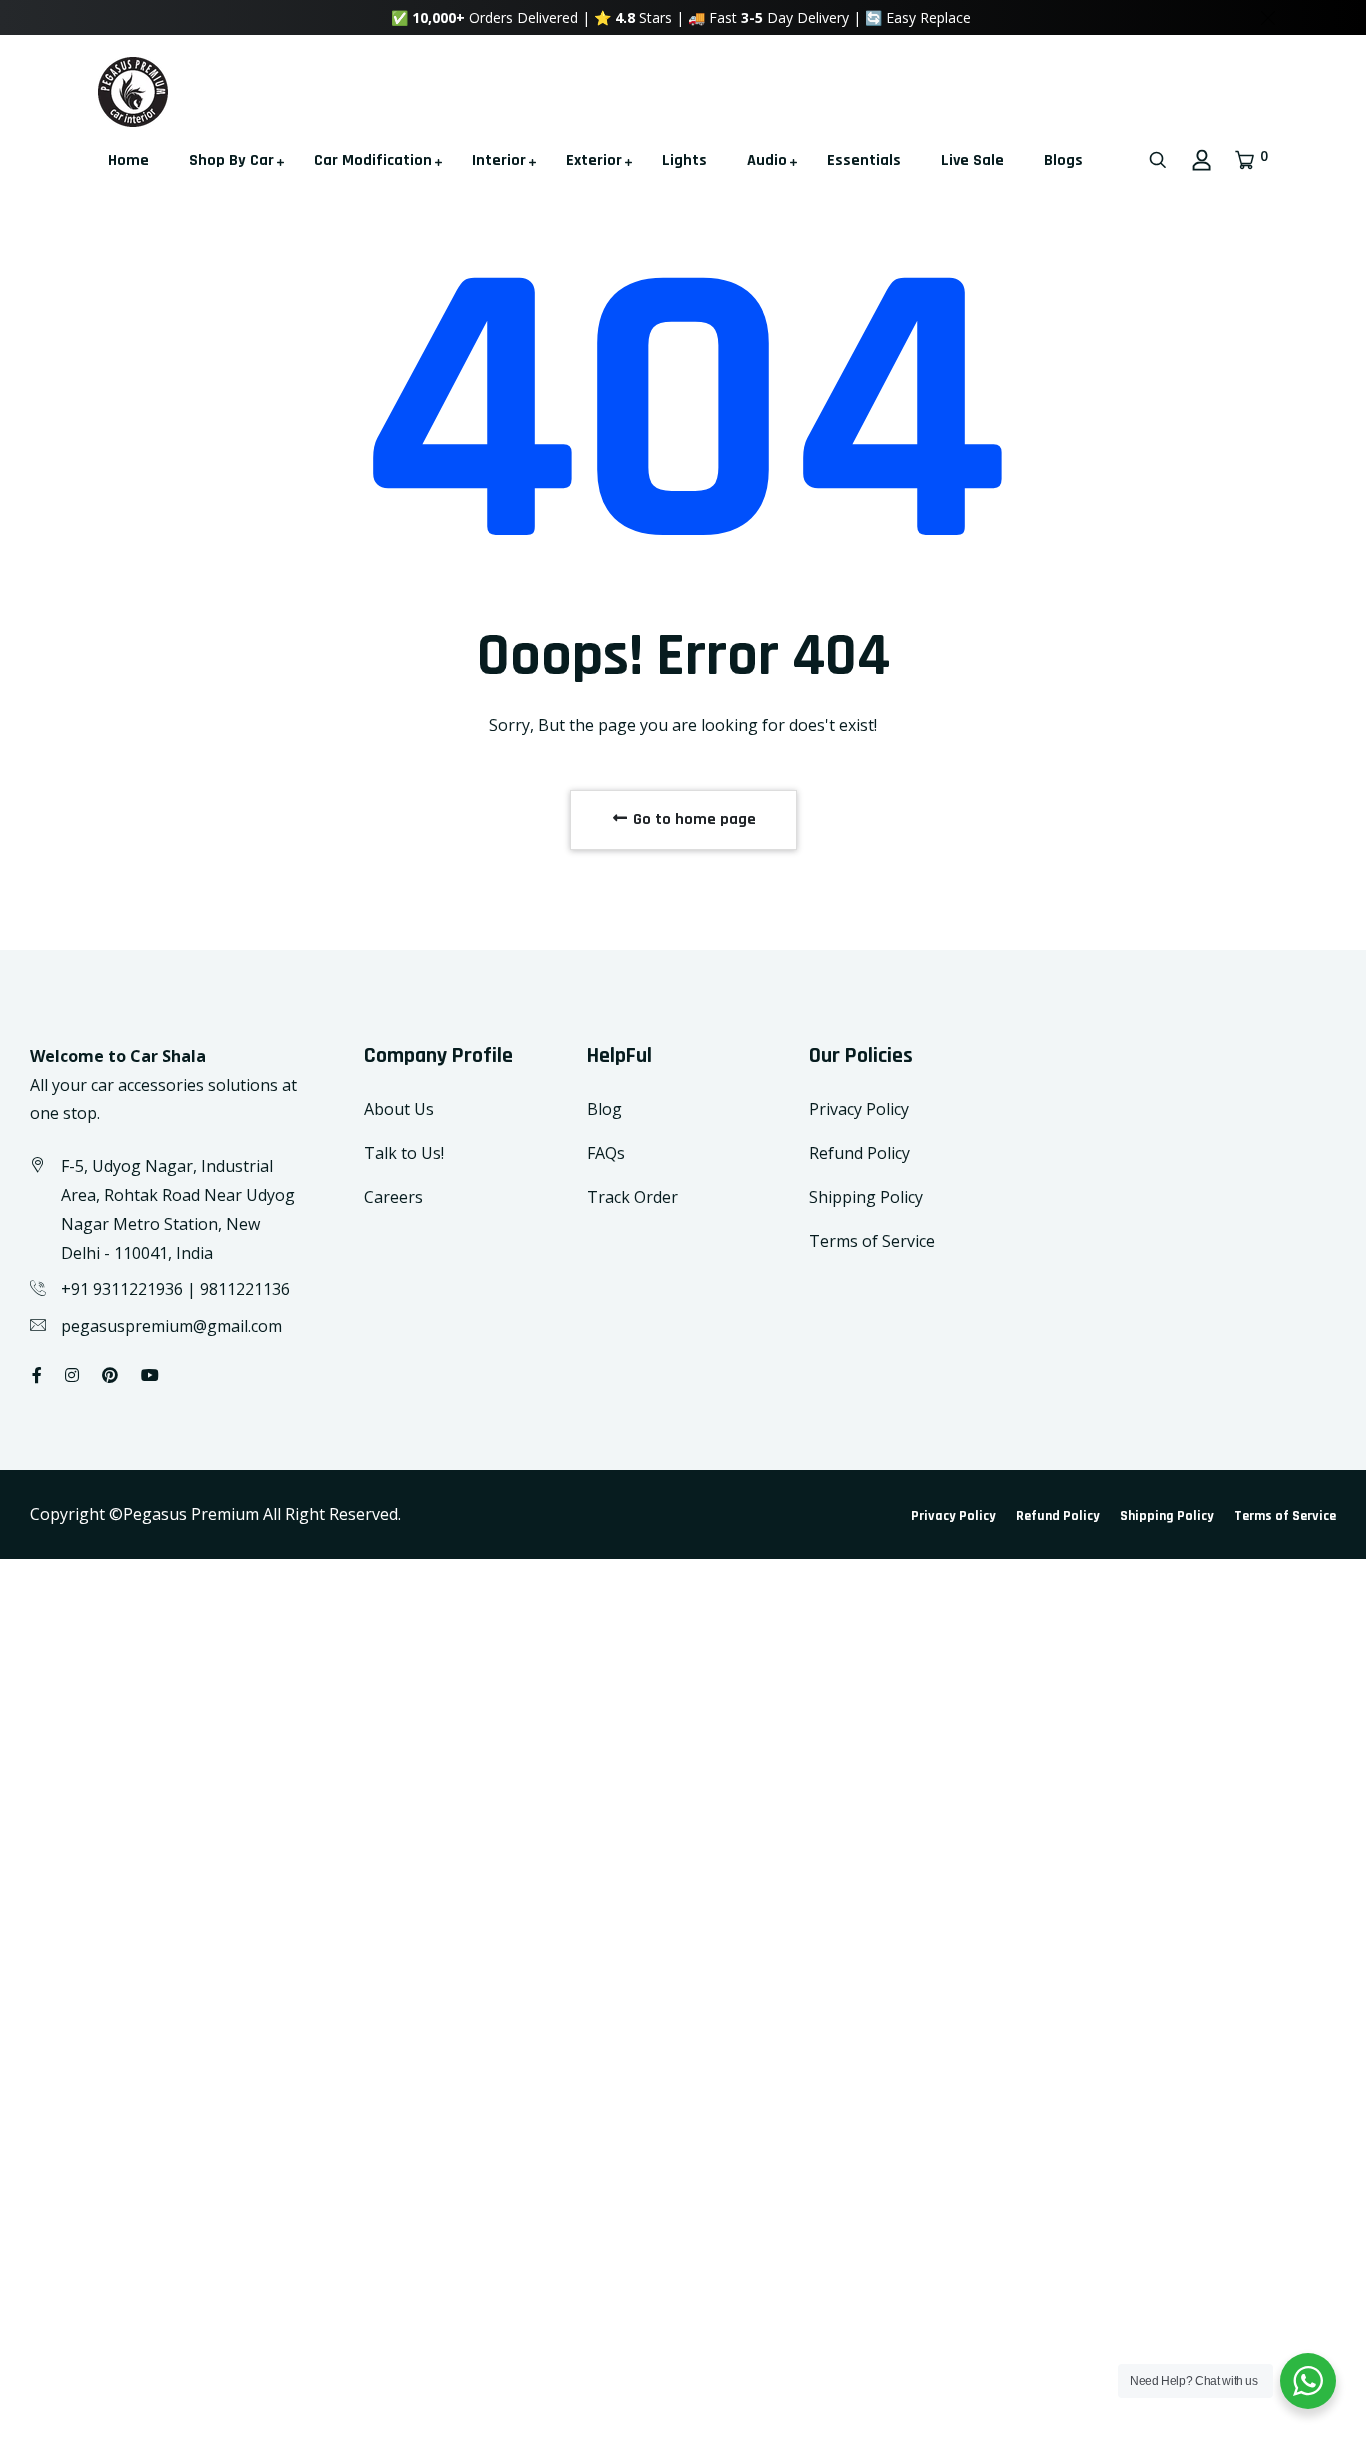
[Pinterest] (110, 1375)
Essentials (864, 160)
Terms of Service (872, 1241)
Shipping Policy (866, 1197)
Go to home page (692, 819)
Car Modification (373, 160)
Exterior (594, 160)
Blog (604, 1109)
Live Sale (972, 160)
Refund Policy (859, 1153)
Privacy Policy (859, 1109)
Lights (684, 160)
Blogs (1063, 160)
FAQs (606, 1153)
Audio (767, 160)
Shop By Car (231, 160)
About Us (399, 1109)
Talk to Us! (404, 1153)
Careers (393, 1197)
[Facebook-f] (37, 1375)
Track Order (632, 1197)
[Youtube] (150, 1375)
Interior (499, 160)
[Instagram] (72, 1375)
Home (128, 160)
